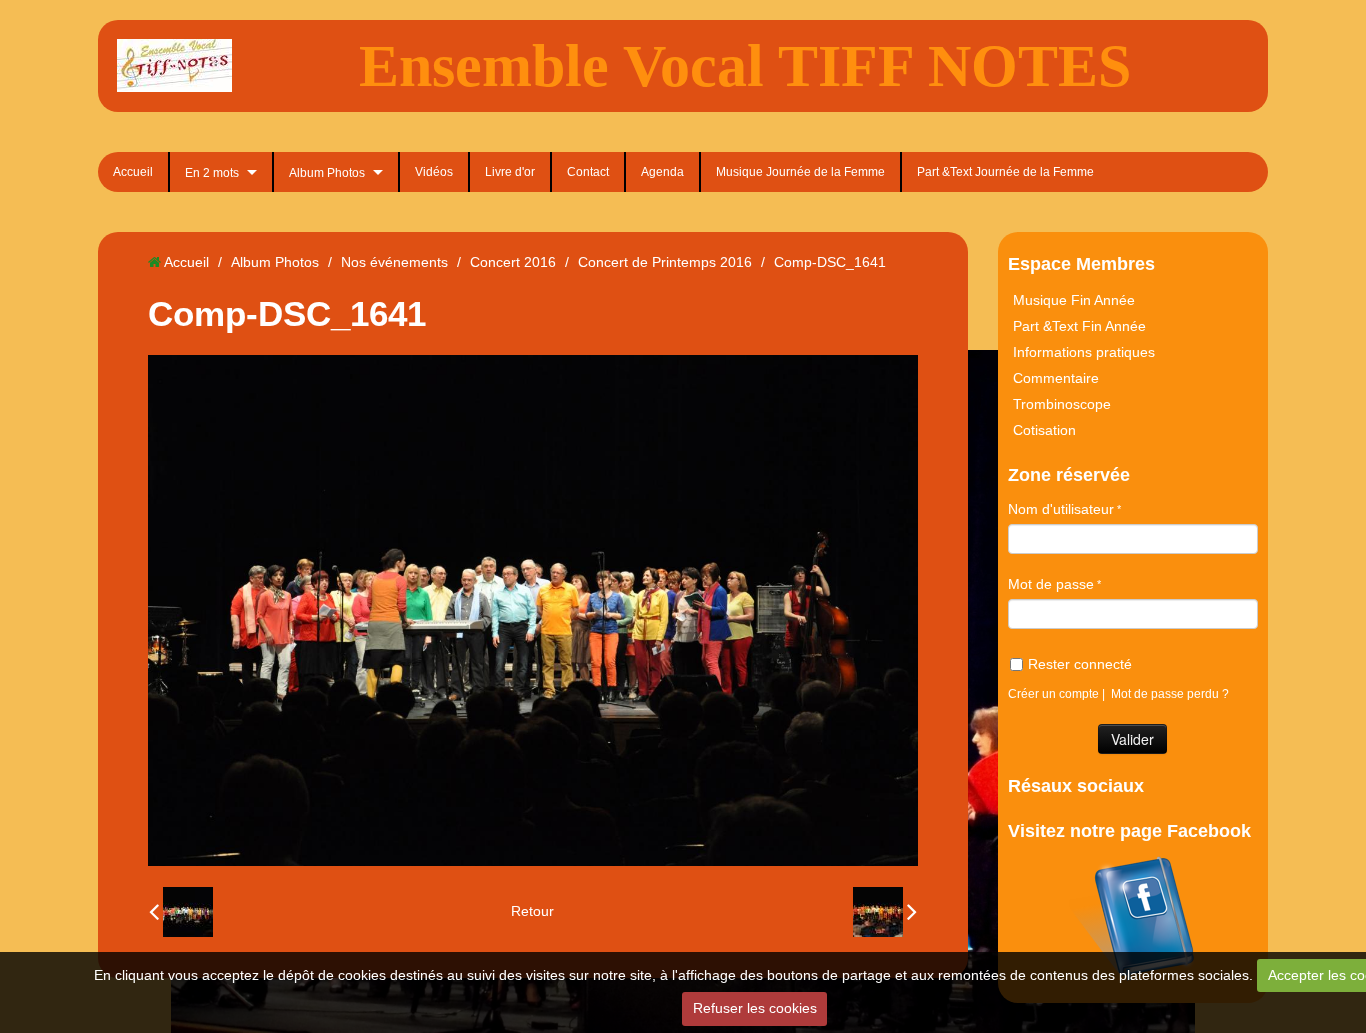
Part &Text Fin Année (1079, 326)
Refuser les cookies (755, 1008)
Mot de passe (1051, 584)
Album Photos (327, 173)
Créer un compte (1053, 694)
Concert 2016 (513, 262)
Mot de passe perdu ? (1170, 694)
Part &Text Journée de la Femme (1005, 172)
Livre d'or (510, 172)
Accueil (133, 172)
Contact (588, 172)
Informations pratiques (1084, 352)
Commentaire (1056, 378)
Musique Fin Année (1074, 300)
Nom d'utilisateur (1061, 509)
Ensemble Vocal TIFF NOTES (745, 66)
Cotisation (1044, 430)
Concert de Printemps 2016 (665, 262)
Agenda (662, 172)
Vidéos (434, 172)
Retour (532, 911)
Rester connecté (1080, 664)
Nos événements (394, 262)
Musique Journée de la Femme (800, 172)
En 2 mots (212, 173)
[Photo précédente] (181, 912)
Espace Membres (1081, 264)
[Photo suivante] (885, 912)
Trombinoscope (1062, 404)
